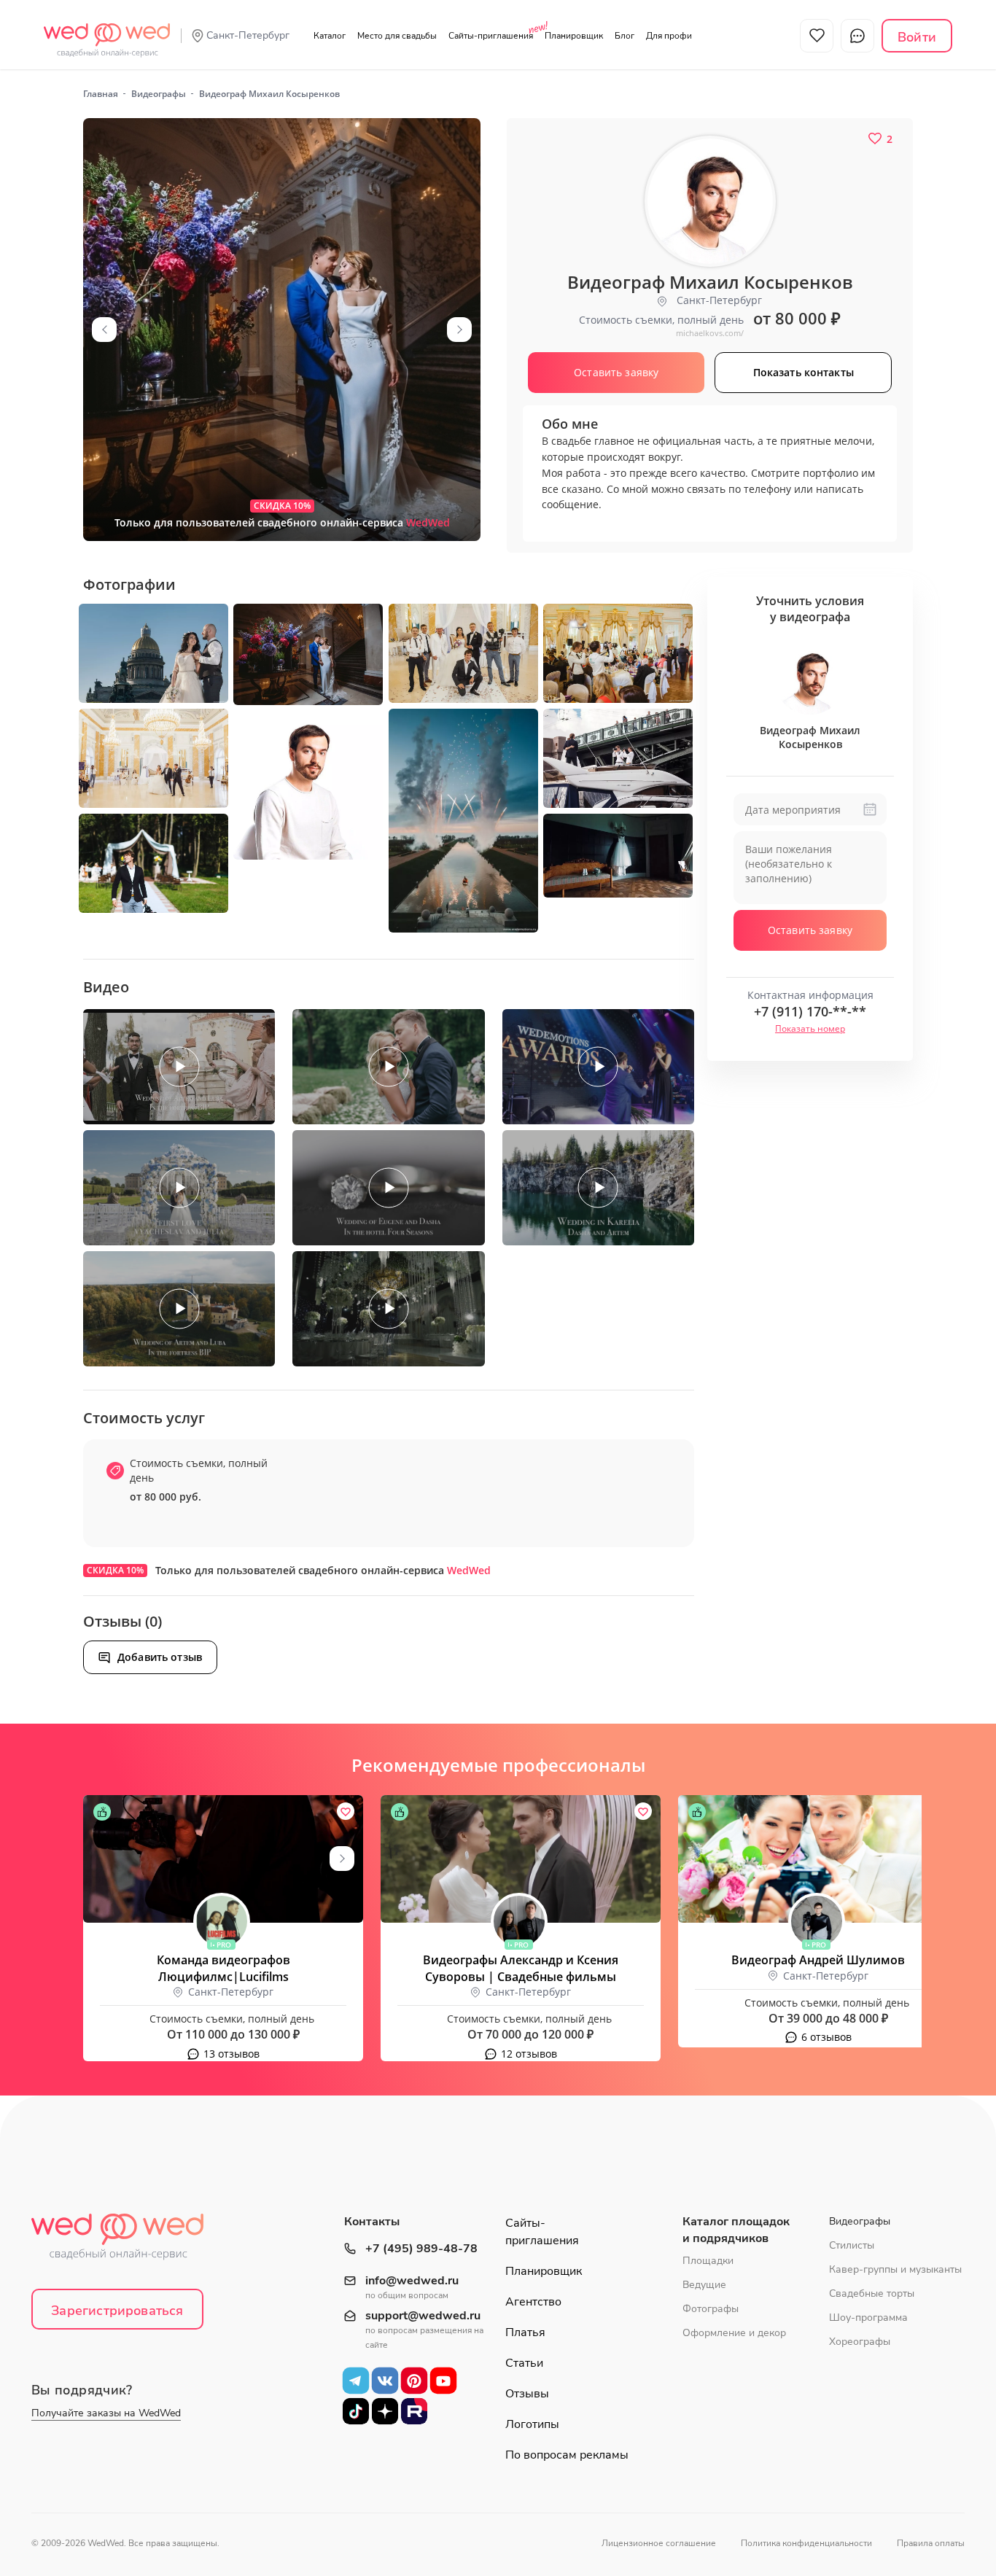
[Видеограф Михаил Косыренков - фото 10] (153, 863)
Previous (104, 330)
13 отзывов (232, 2054)
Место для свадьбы (397, 36)
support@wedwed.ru (423, 2316)
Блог (625, 36)
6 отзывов (826, 2037)
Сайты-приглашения (491, 36)
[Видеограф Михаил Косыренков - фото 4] (463, 653)
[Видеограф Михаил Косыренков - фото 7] (463, 821)
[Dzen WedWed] (385, 2411)
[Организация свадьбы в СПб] (107, 32)
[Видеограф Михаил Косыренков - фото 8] (618, 758)
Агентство (533, 2302)
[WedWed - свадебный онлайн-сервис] (127, 2241)
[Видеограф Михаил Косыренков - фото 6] (153, 758)
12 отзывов (529, 2054)
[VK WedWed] (385, 2381)
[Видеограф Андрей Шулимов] (818, 1859)
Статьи (524, 2363)
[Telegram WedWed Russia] (356, 2381)
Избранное (817, 36)
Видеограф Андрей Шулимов (818, 1960)
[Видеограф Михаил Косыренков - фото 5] (618, 653)
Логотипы (532, 2424)
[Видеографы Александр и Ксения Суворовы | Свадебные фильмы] (521, 1859)
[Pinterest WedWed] (414, 2381)
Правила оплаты (931, 2543)
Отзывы (527, 2394)
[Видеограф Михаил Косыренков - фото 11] (618, 856)
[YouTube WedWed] (443, 2381)
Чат (857, 36)
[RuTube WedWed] (414, 2411)
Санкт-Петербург (248, 35)
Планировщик (574, 36)
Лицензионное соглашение (659, 2543)
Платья (525, 2332)
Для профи (669, 36)
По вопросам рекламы (567, 2455)
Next (459, 330)
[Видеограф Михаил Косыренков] (282, 330)
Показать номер (810, 1028)
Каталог (330, 36)
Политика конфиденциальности (806, 2543)
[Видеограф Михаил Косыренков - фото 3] (308, 654)
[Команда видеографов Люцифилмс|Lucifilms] (223, 1859)
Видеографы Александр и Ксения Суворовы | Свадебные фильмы (521, 1968)
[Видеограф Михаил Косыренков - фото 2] (153, 653)
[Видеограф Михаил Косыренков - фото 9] (308, 785)
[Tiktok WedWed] (356, 2411)
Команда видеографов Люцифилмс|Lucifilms (223, 1968)
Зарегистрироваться (117, 2311)
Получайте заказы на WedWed (106, 2413)
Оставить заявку (810, 930)
